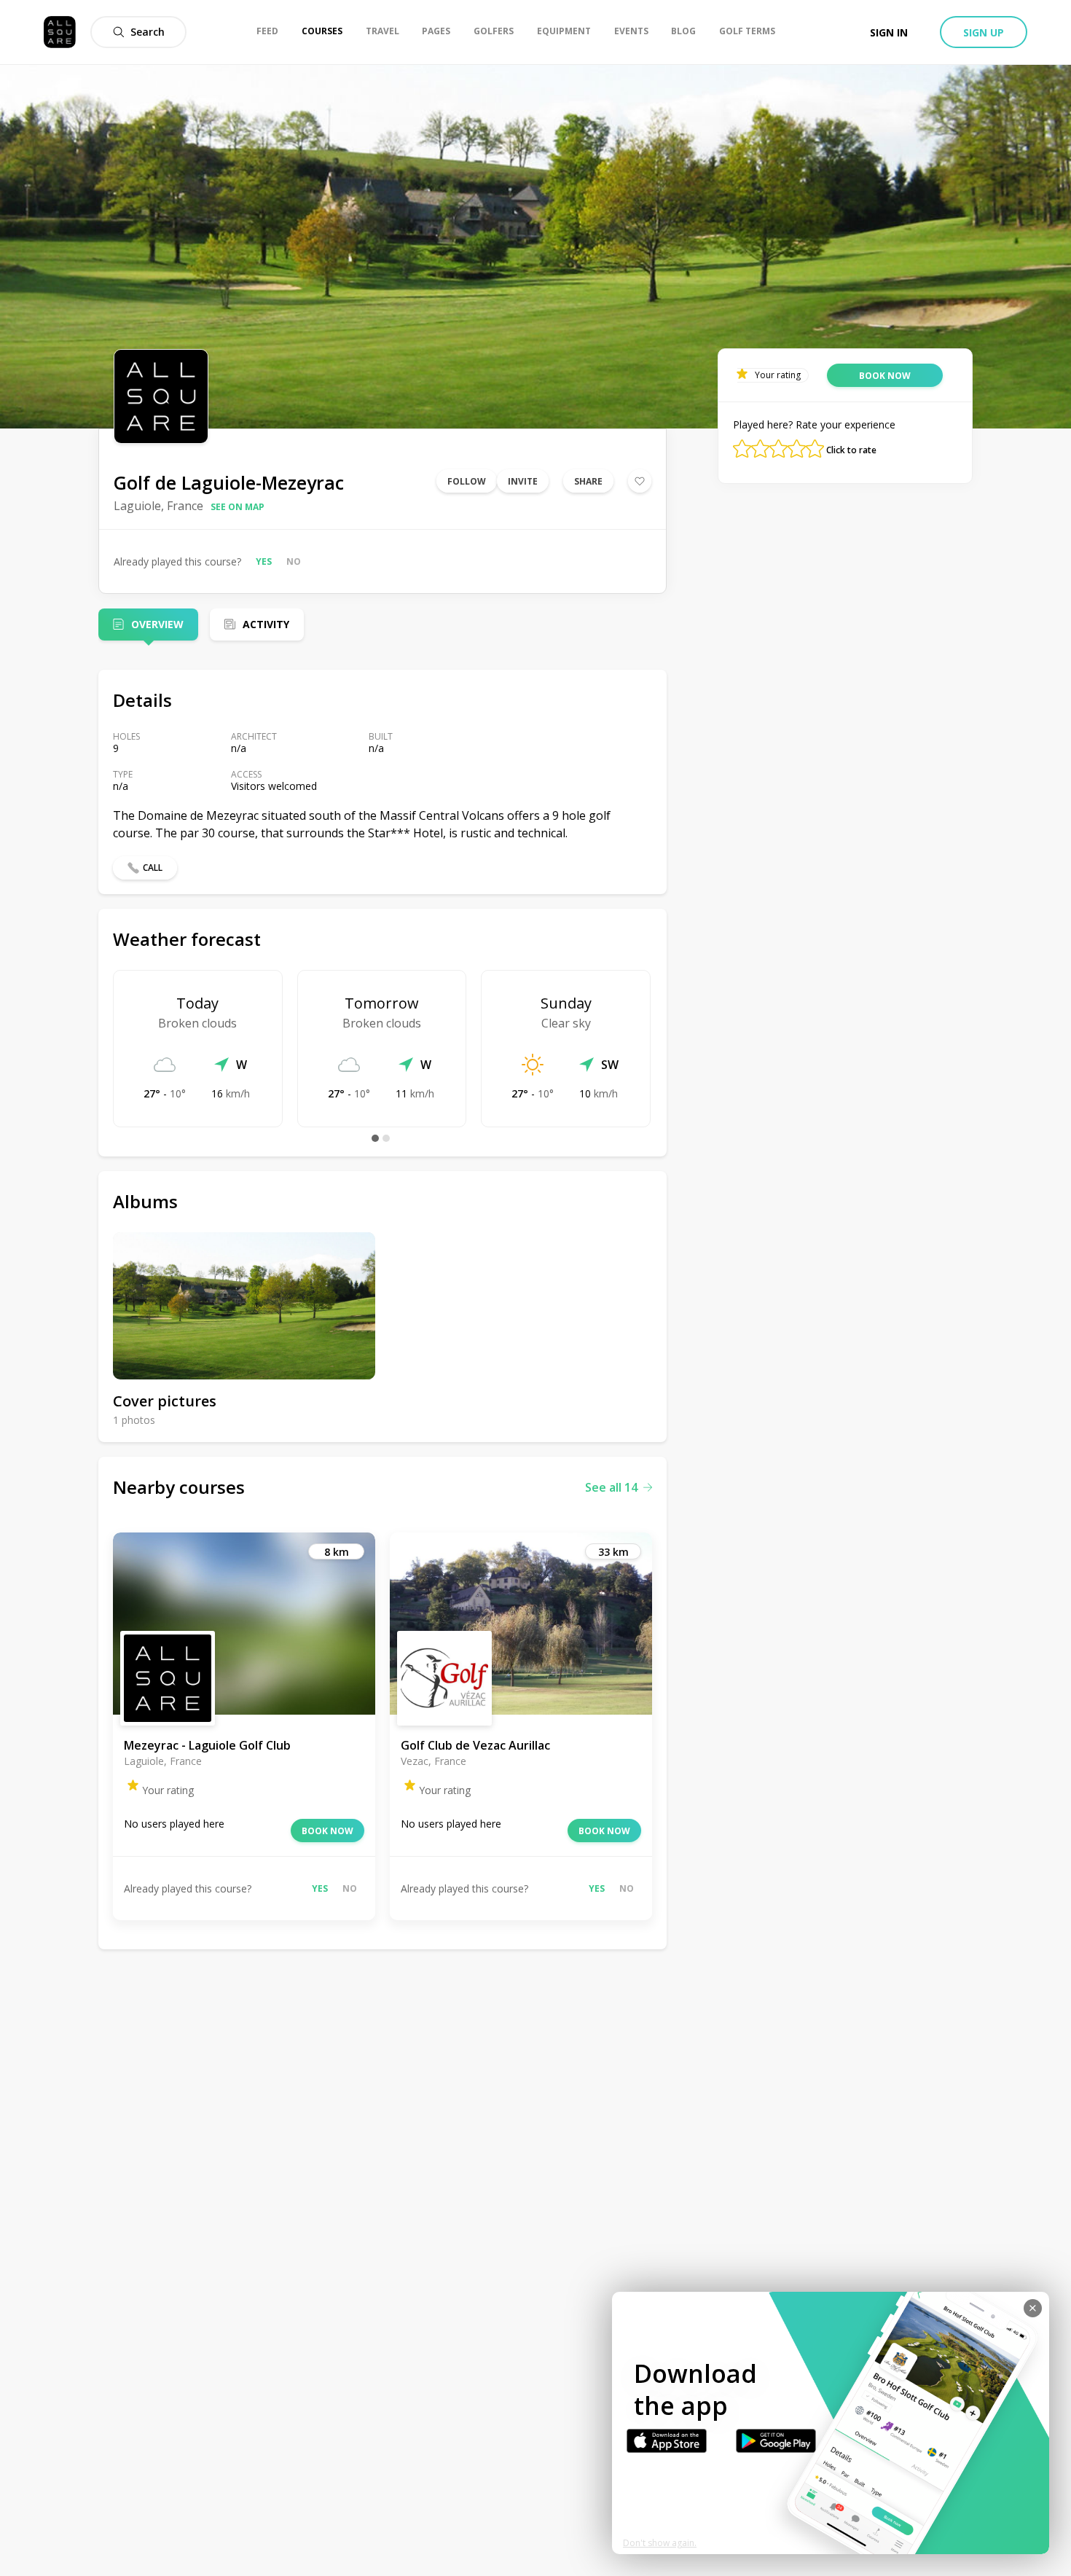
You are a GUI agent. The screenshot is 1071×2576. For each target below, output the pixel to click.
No (294, 561)
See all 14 (611, 1487)
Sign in (889, 32)
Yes (264, 561)
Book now (327, 1831)
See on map (238, 507)
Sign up (984, 32)
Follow (467, 481)
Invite (523, 481)
